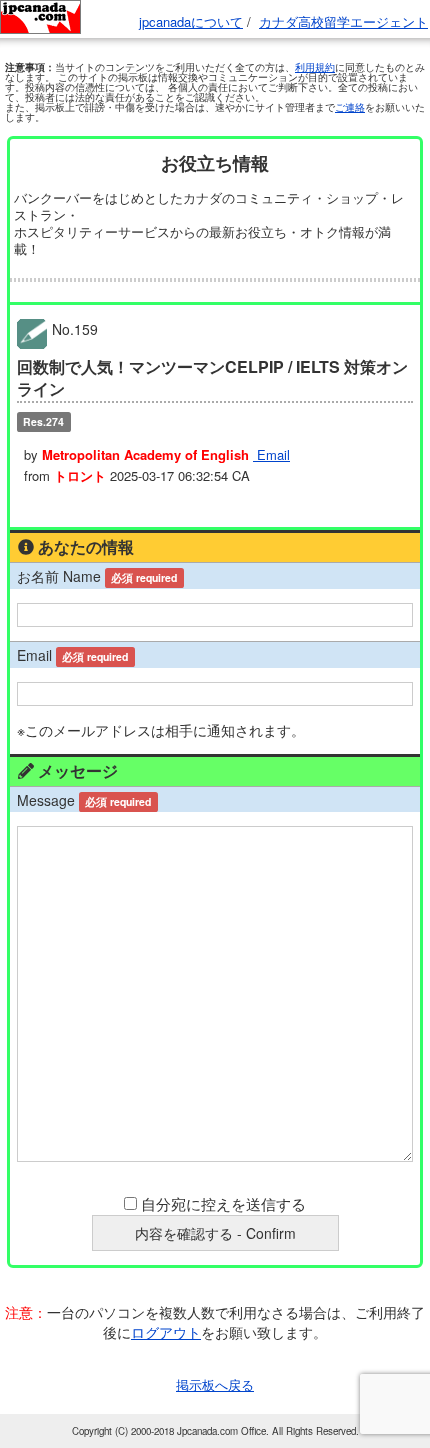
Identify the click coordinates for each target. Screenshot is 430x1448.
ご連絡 (350, 107)
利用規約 (315, 67)
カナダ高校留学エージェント (343, 21)
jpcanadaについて (191, 21)
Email (271, 454)
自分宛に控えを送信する (223, 1203)
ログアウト (166, 1332)
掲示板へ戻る (215, 1384)
